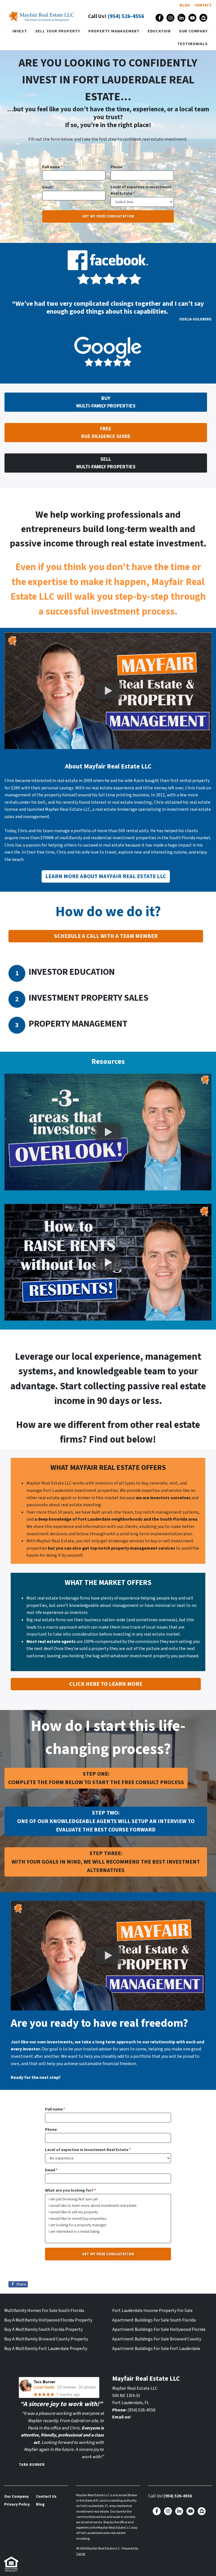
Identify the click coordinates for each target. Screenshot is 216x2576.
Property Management (114, 31)
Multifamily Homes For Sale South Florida (44, 2311)
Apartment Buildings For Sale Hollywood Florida (159, 2329)
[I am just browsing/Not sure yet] (108, 2199)
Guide (106, 433)
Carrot (81, 2554)
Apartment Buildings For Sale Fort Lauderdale (156, 2349)
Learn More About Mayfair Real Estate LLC (106, 876)
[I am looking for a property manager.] (108, 2225)
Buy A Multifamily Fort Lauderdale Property (46, 2349)
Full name (52, 167)
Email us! (121, 2417)
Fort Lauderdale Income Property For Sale (152, 2311)
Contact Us (46, 2496)
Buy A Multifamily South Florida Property (43, 2329)
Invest (20, 31)
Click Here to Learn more (106, 1684)
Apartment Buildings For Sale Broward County (157, 2339)
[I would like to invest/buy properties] (108, 2219)
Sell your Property (58, 31)
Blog (185, 5)
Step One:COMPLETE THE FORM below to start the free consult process (96, 1778)
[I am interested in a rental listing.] (108, 2231)
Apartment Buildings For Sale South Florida (154, 2320)
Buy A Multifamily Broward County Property (46, 2339)
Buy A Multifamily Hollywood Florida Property (48, 2320)
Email (49, 187)
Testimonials (193, 44)
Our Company (193, 31)
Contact (203, 5)
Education (159, 31)
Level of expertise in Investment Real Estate (141, 190)
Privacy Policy (17, 2504)
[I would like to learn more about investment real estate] (108, 2206)
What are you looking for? (71, 2190)
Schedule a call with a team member (106, 936)
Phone (116, 167)
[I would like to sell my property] (108, 2212)
